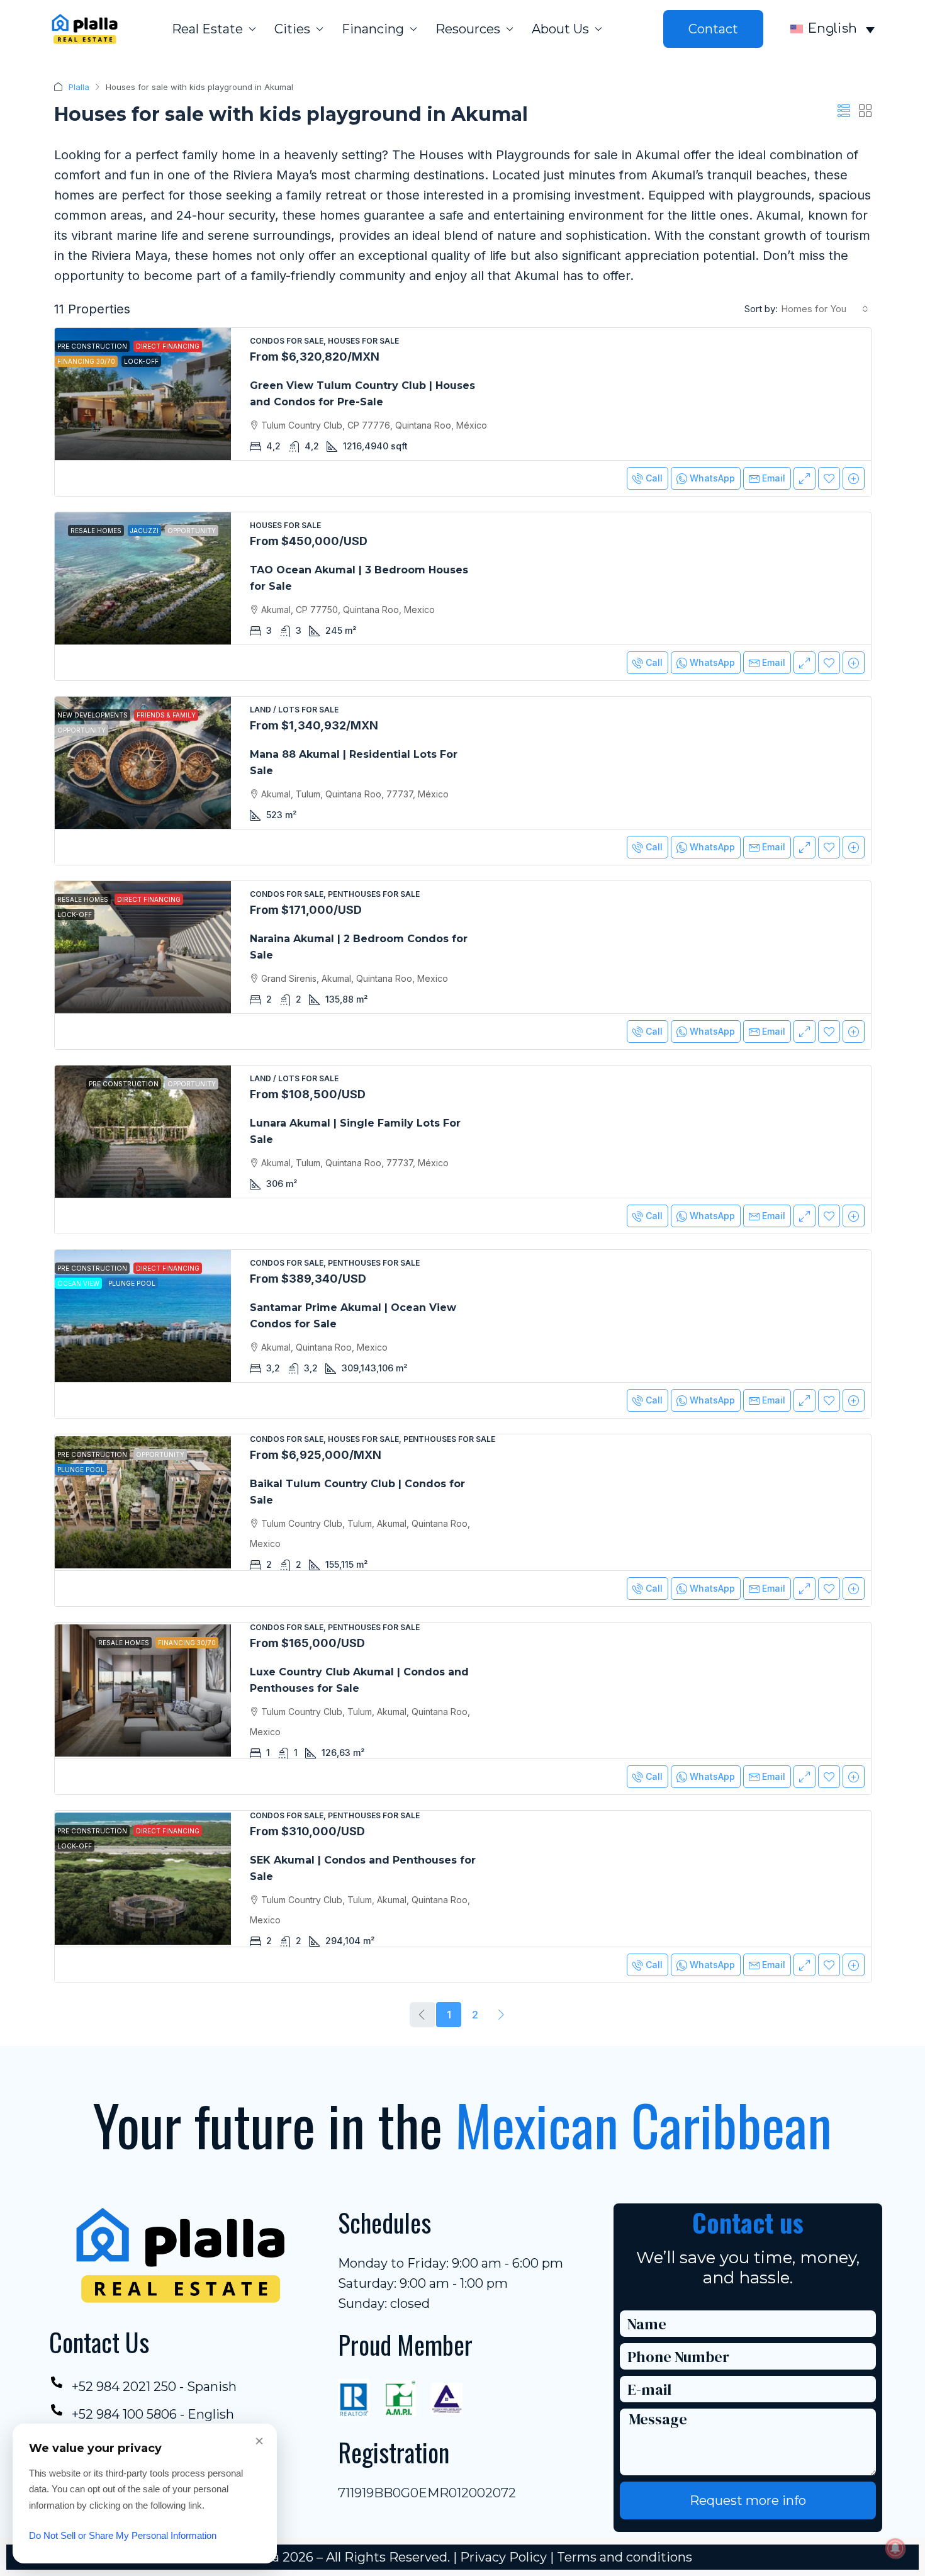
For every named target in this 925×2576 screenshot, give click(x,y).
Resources (468, 29)
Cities (292, 29)
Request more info (748, 2500)
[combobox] (825, 309)
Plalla (79, 87)
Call (654, 478)
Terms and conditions (625, 2557)
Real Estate (207, 29)
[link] (143, 394)
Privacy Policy (503, 2557)
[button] (844, 111)
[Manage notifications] (895, 2548)
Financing (373, 29)
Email (774, 478)
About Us (560, 29)
